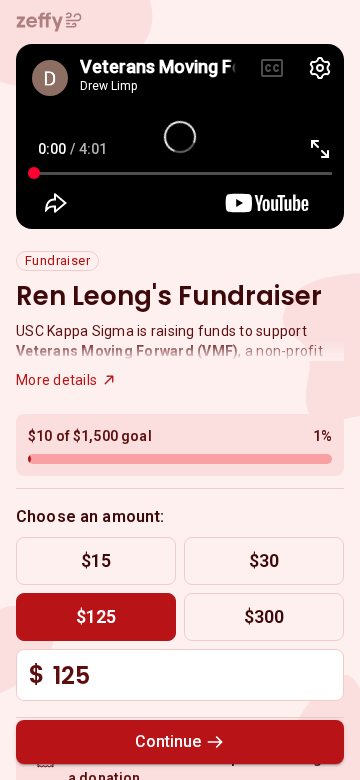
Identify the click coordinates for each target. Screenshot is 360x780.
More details (56, 380)
